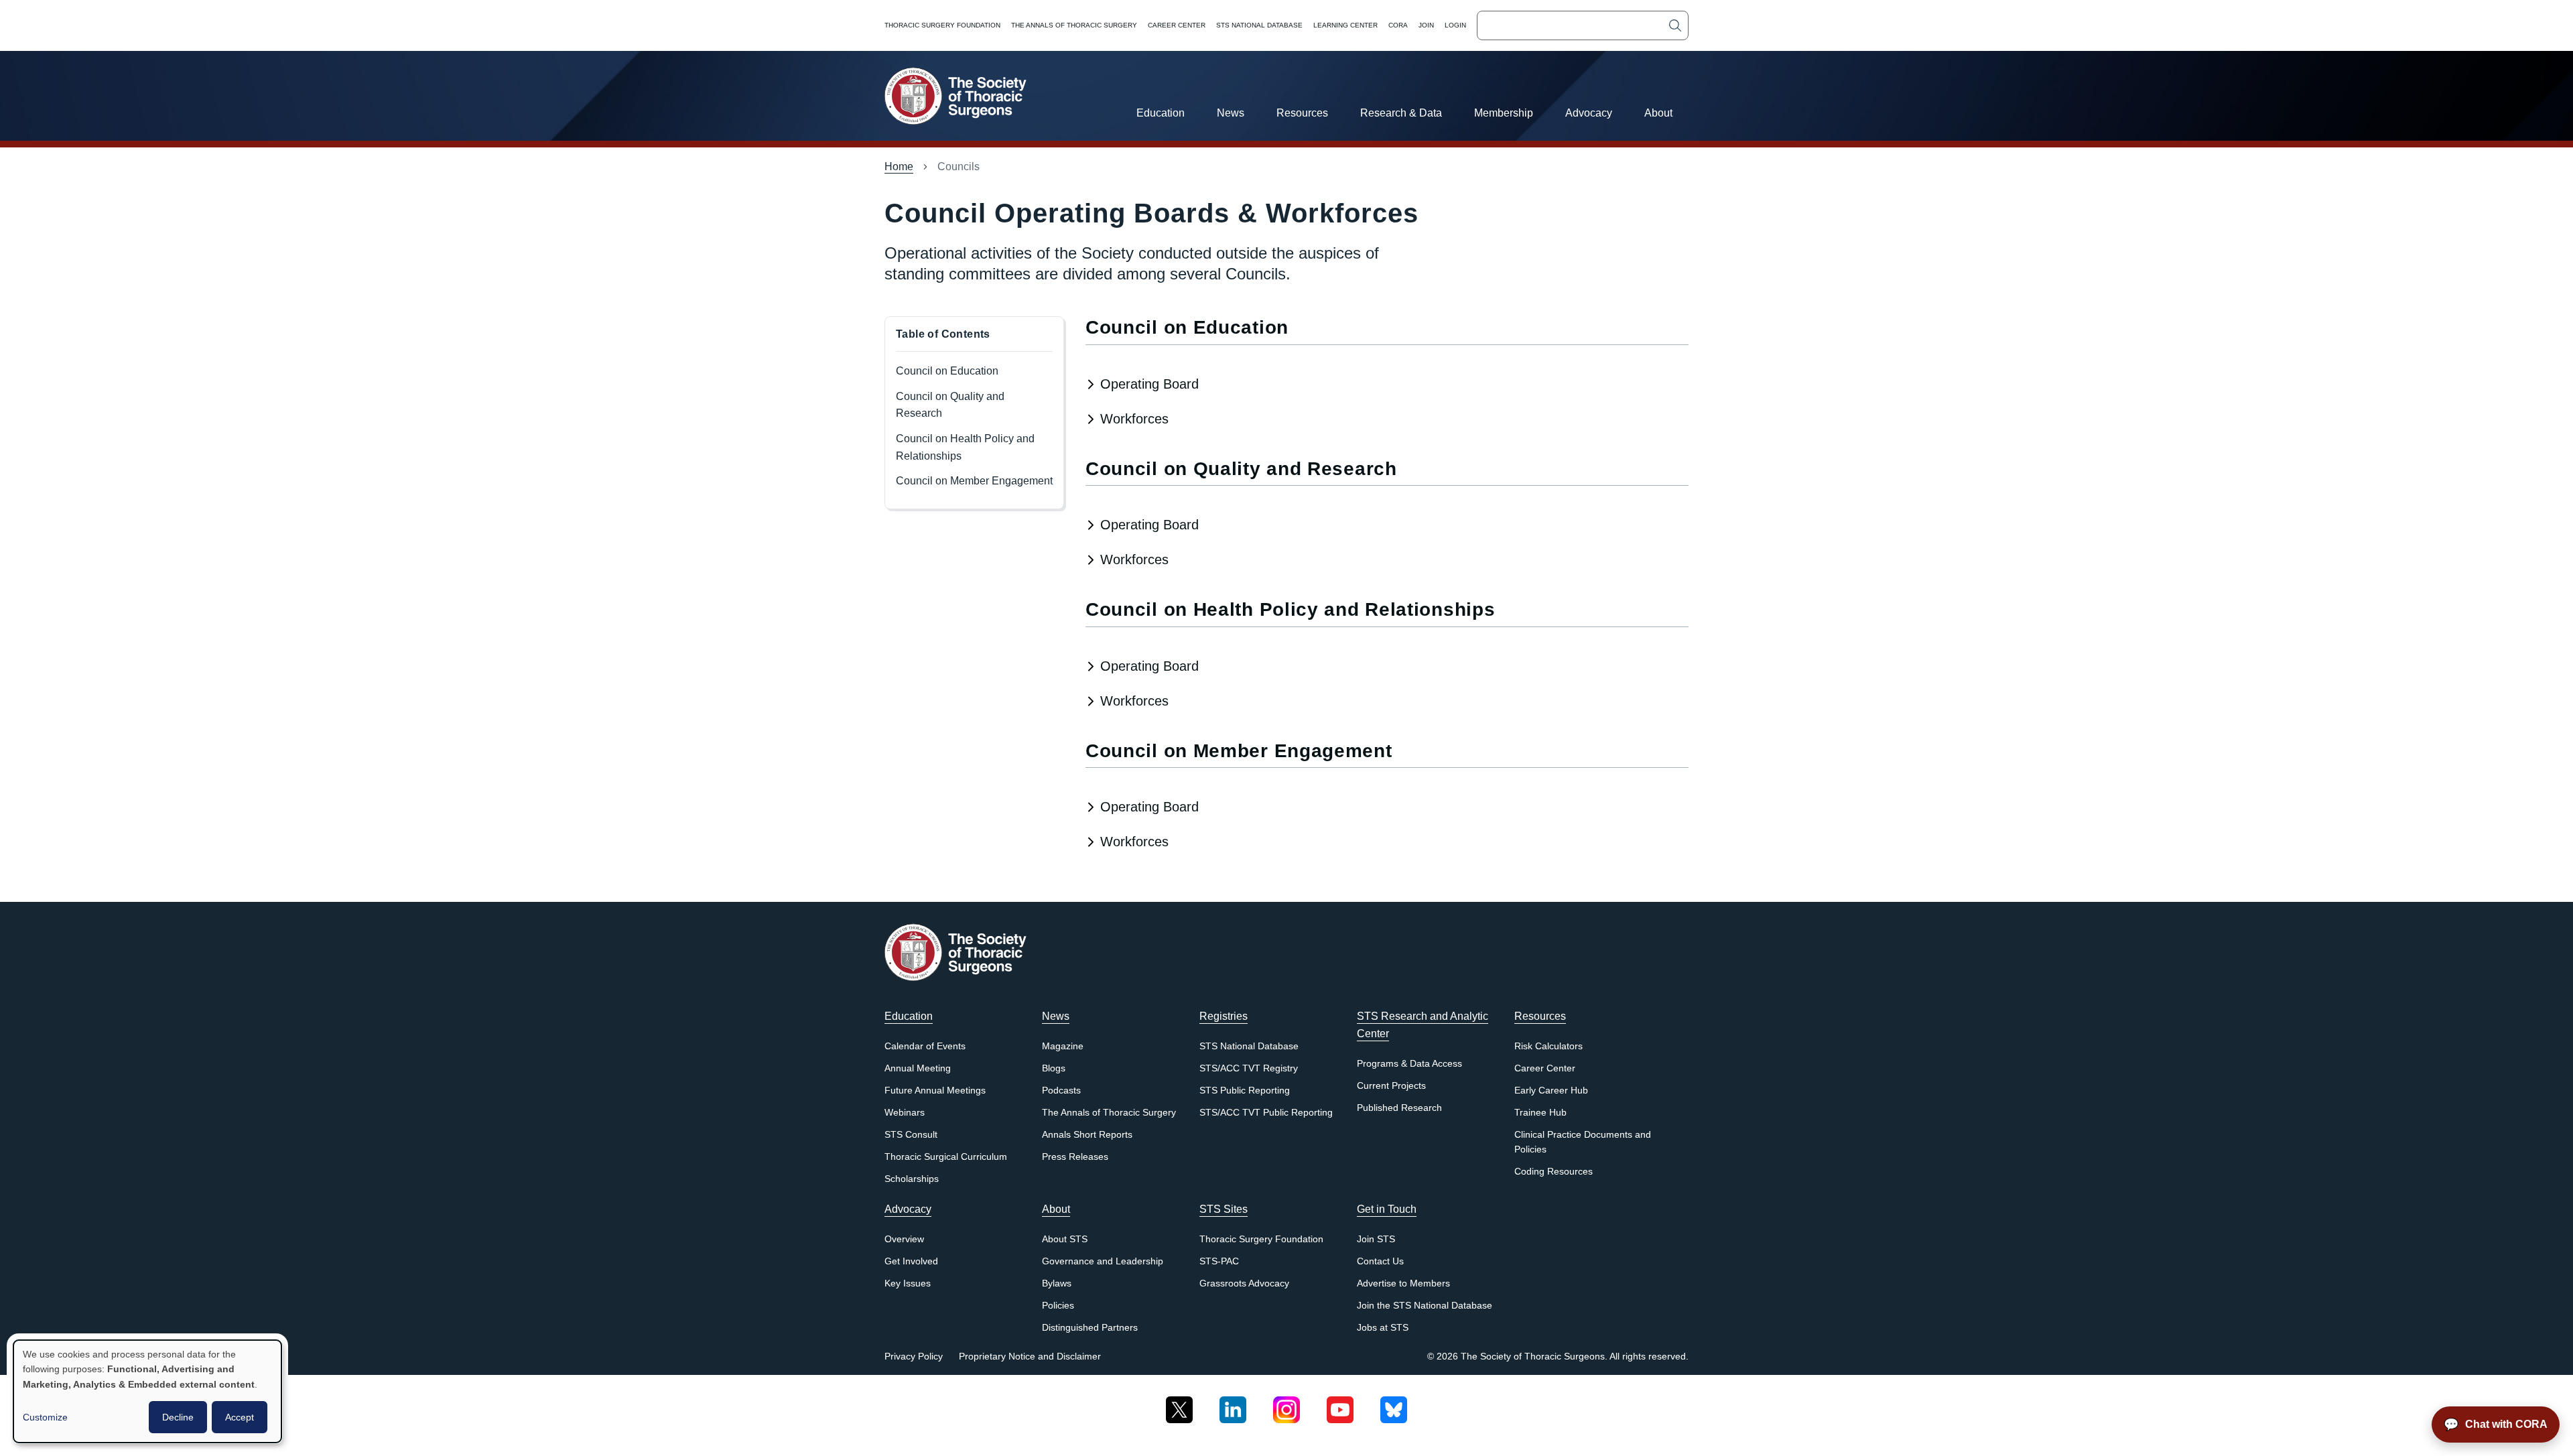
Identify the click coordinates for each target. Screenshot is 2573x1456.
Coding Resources (1554, 1172)
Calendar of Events (925, 1046)
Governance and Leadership (1103, 1261)
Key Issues (908, 1283)
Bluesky (1394, 1405)
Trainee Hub (1540, 1113)
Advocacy (1589, 113)
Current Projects (1391, 1086)
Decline (178, 1417)
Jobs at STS (1383, 1328)
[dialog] (147, 1391)
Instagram (1286, 1405)
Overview (904, 1239)
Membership (1504, 113)
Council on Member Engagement (974, 481)
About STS (1065, 1239)
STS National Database (1259, 25)
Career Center (1177, 25)
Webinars (905, 1113)
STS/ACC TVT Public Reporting (1266, 1113)
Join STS (1376, 1239)
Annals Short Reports (1087, 1135)
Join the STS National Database (1425, 1306)
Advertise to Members (1403, 1283)
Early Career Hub (1551, 1090)
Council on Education (947, 371)
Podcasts (1061, 1090)
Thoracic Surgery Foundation (942, 25)
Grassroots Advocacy (1244, 1283)
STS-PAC (1219, 1261)
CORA (1398, 25)
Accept (240, 1417)
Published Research (1399, 1108)
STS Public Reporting (1245, 1090)
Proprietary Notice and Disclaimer (1030, 1356)
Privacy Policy (914, 1356)
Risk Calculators (1548, 1046)
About (1658, 113)
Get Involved (911, 1261)
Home (899, 167)
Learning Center (1345, 25)
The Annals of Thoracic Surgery (1074, 25)
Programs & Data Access (1409, 1064)
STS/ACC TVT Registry (1249, 1068)
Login (1455, 25)
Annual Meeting (918, 1068)
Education (1161, 113)
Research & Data (1401, 113)
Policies (1058, 1306)
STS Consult (911, 1135)
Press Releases (1075, 1157)
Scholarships (912, 1179)
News (1231, 113)
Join (1426, 25)
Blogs (1054, 1068)
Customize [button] (45, 1417)
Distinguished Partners (1090, 1328)
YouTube (1340, 1405)
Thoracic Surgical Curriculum (946, 1157)
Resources (1302, 113)
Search (1675, 25)
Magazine (1063, 1046)
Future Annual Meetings (935, 1090)
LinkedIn (1233, 1405)
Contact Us (1380, 1261)
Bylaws (1057, 1283)
